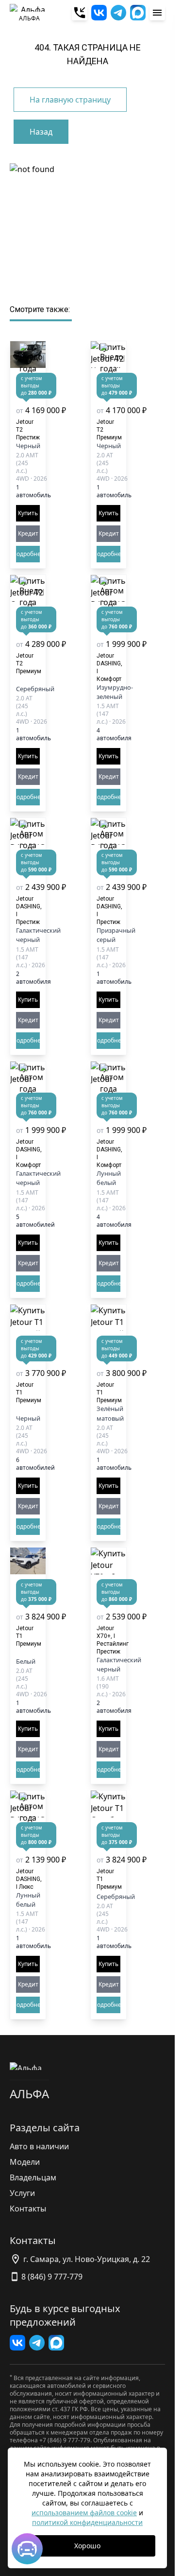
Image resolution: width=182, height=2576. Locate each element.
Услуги (22, 2193)
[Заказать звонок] (80, 13)
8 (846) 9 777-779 (52, 2277)
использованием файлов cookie (84, 2513)
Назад (41, 132)
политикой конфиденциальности (87, 2522)
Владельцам (33, 2177)
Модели (25, 2162)
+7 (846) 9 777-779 (65, 2440)
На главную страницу (70, 100)
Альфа (29, 2094)
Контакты (28, 2209)
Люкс (29, 1879)
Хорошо (87, 2546)
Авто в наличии (39, 2146)
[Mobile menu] (157, 13)
